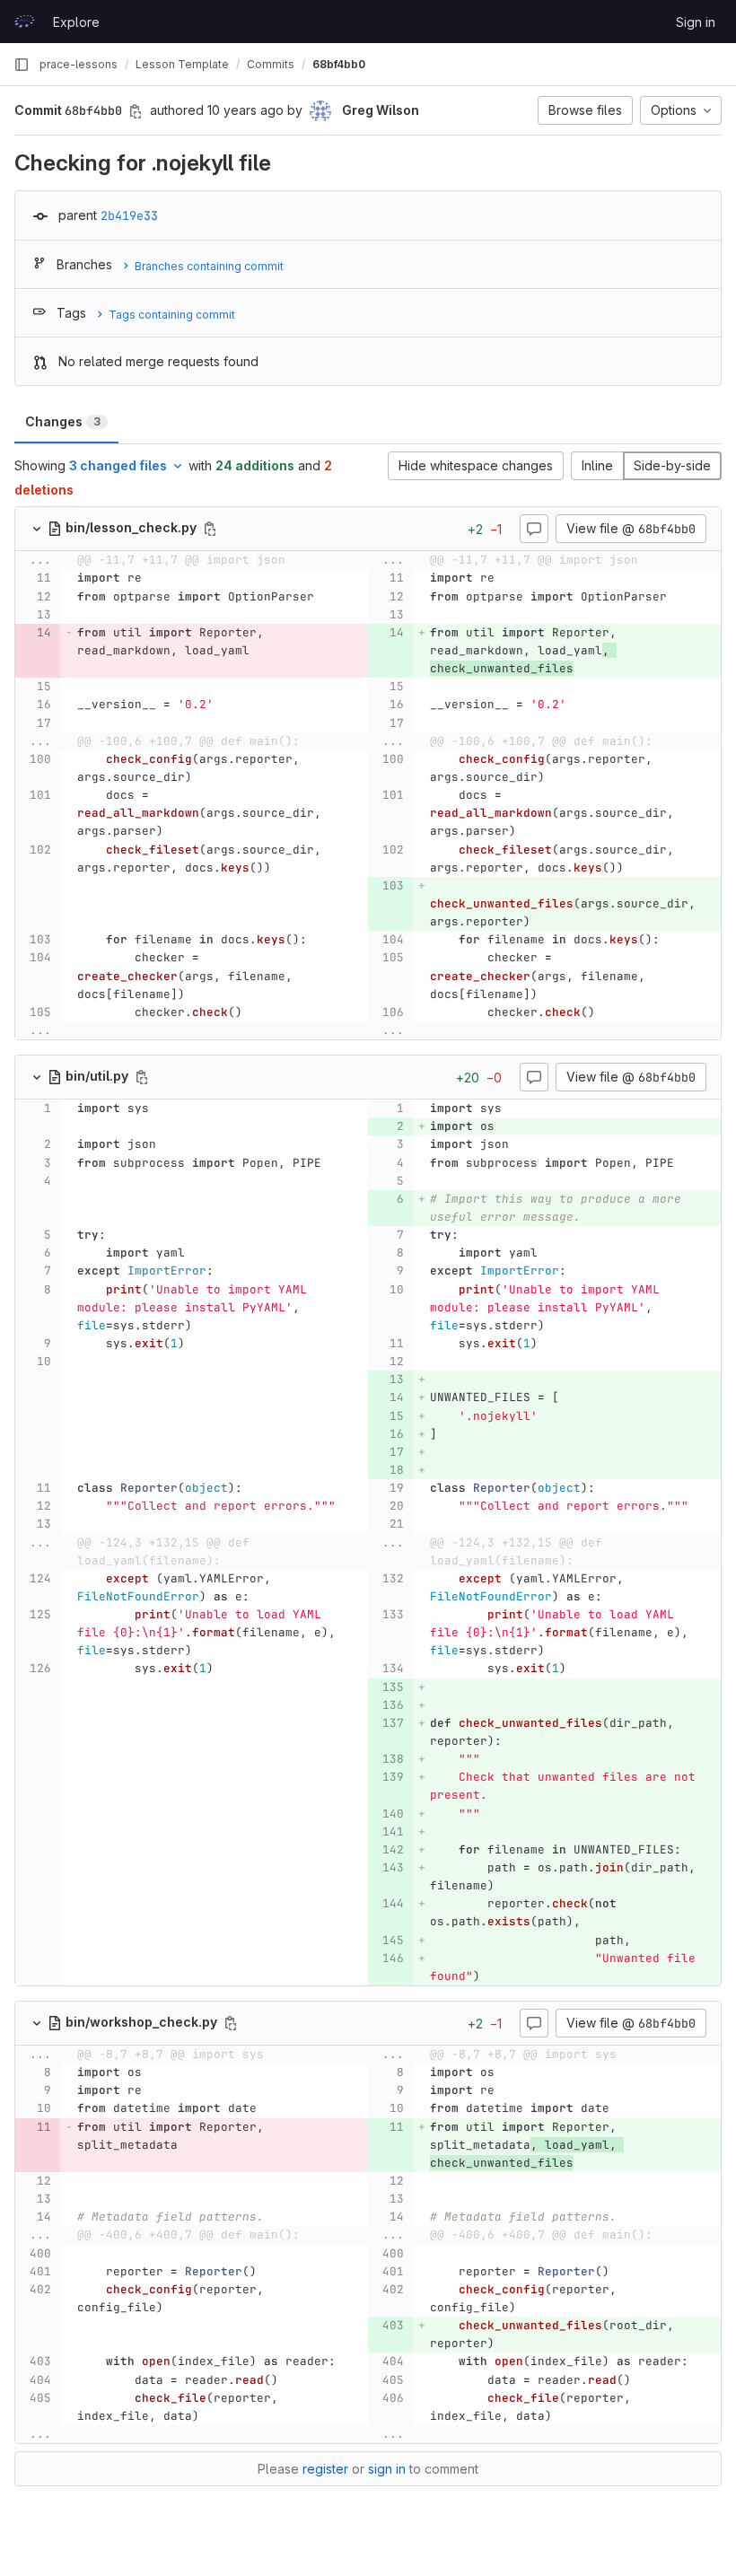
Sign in (696, 22)
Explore (76, 22)
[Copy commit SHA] (136, 111)
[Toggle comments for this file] (534, 529)
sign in (387, 2469)
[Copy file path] (210, 529)
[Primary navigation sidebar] (22, 65)
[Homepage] (24, 22)
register (325, 2469)
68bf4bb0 (339, 64)
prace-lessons (79, 64)
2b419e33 (129, 215)
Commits (271, 64)
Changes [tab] (63, 421)
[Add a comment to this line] (15, 579)
